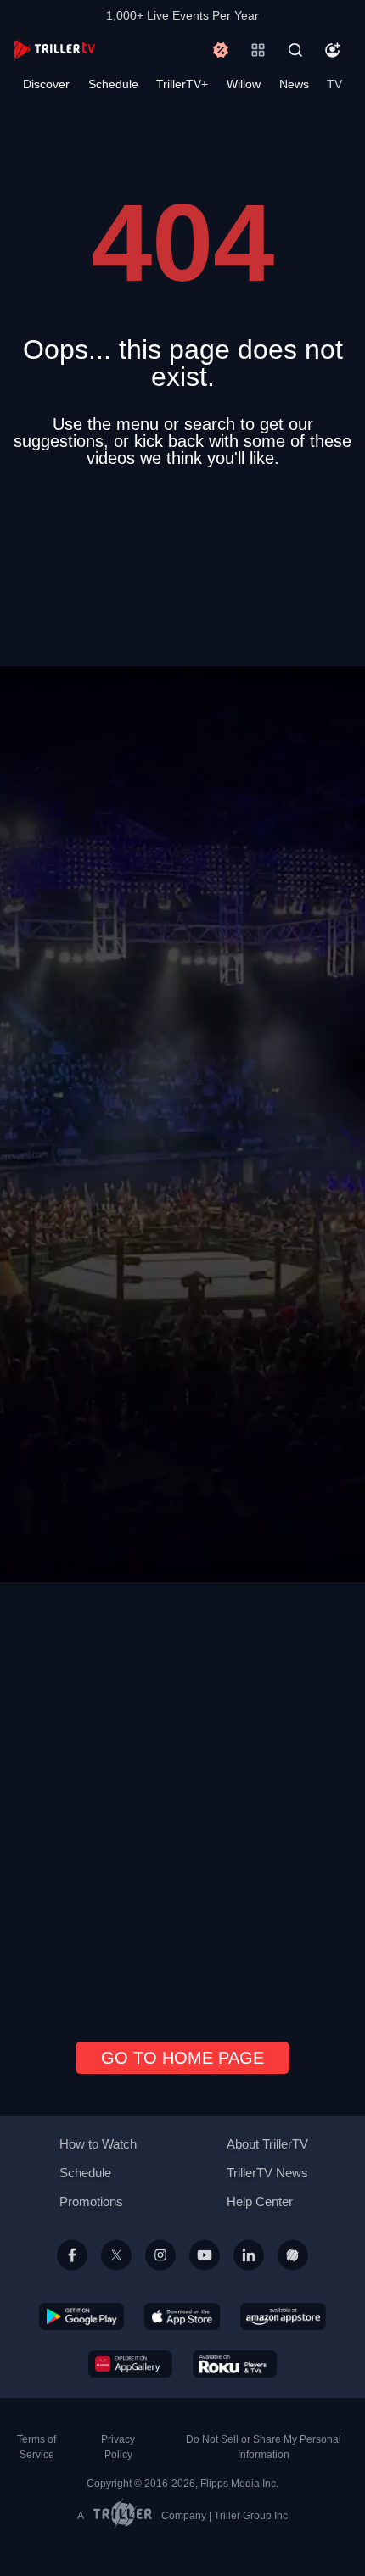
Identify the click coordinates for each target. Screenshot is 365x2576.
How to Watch (98, 2144)
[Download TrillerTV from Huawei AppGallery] (130, 2363)
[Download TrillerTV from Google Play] (81, 2316)
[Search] (295, 50)
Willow (244, 84)
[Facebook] (72, 2275)
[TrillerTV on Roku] (235, 2363)
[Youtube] (205, 2275)
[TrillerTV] (54, 50)
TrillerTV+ (182, 84)
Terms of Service (36, 2447)
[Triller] (293, 2275)
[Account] (333, 50)
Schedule (113, 84)
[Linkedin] (249, 2275)
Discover (46, 84)
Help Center (260, 2202)
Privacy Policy (118, 2447)
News (294, 84)
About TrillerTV (267, 2144)
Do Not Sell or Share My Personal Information (264, 2447)
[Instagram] (160, 2275)
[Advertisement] (182, 1248)
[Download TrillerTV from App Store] (182, 2316)
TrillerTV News (267, 2173)
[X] (116, 2275)
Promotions (91, 2202)
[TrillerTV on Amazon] (283, 2316)
